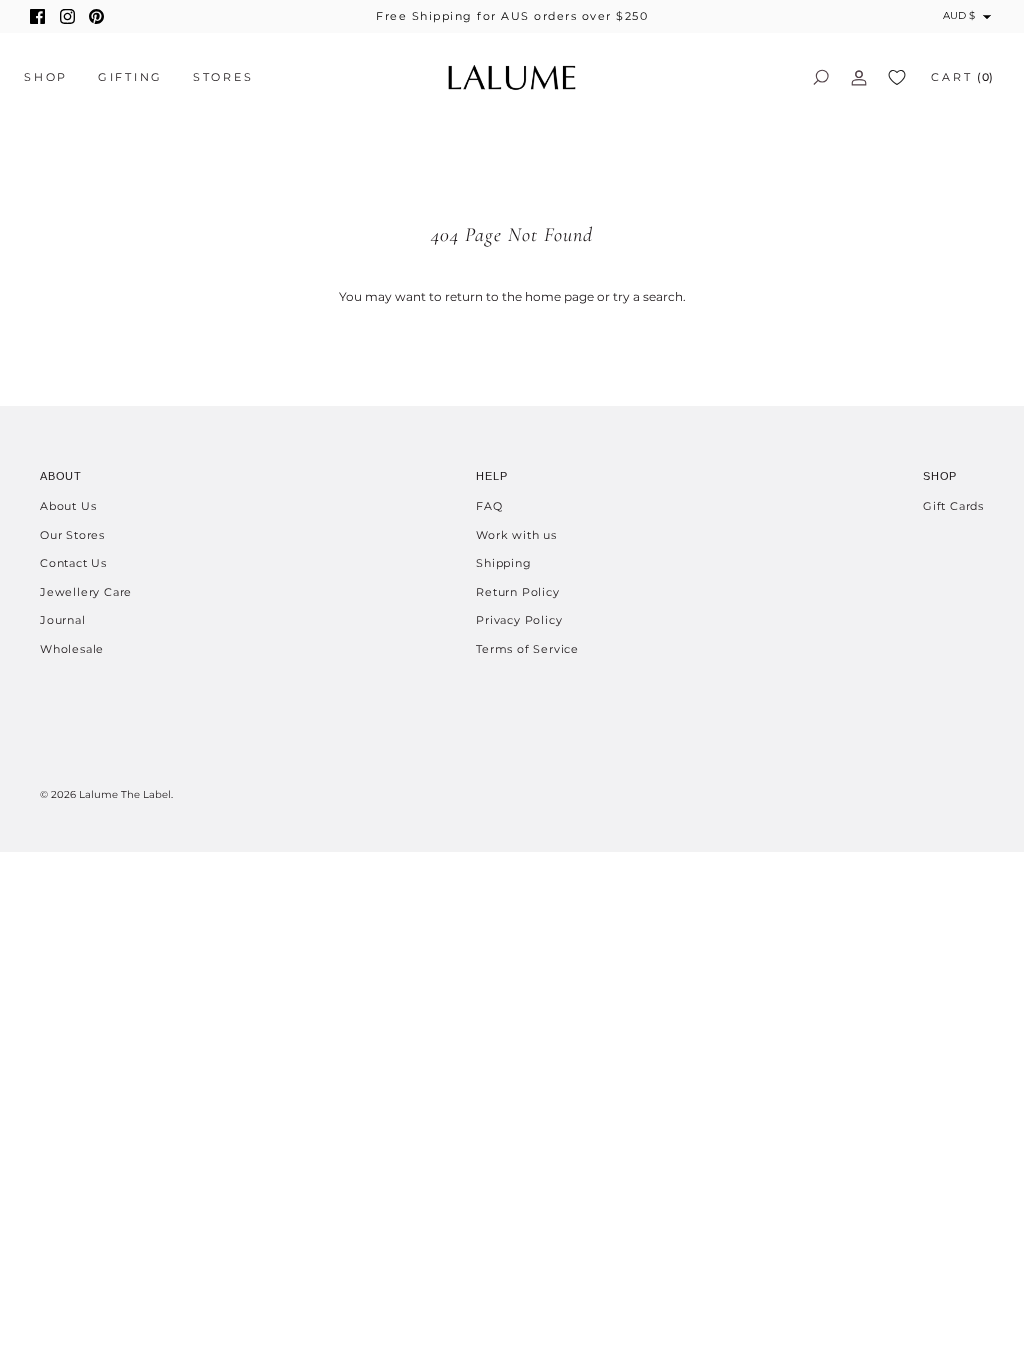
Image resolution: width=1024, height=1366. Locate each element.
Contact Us (73, 563)
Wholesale (72, 649)
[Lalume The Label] (512, 77)
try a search (648, 296)
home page (559, 296)
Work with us (516, 535)
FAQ (489, 506)
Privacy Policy (519, 620)
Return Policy (517, 592)
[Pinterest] (96, 16)
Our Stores (72, 535)
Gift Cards (953, 506)
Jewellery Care (86, 592)
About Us (68, 506)
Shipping (503, 563)
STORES (223, 77)
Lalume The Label (125, 794)
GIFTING (130, 77)
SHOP (46, 77)
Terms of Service (527, 649)
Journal (63, 620)
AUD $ (959, 15)
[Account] (859, 77)
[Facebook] (37, 16)
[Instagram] (67, 16)
